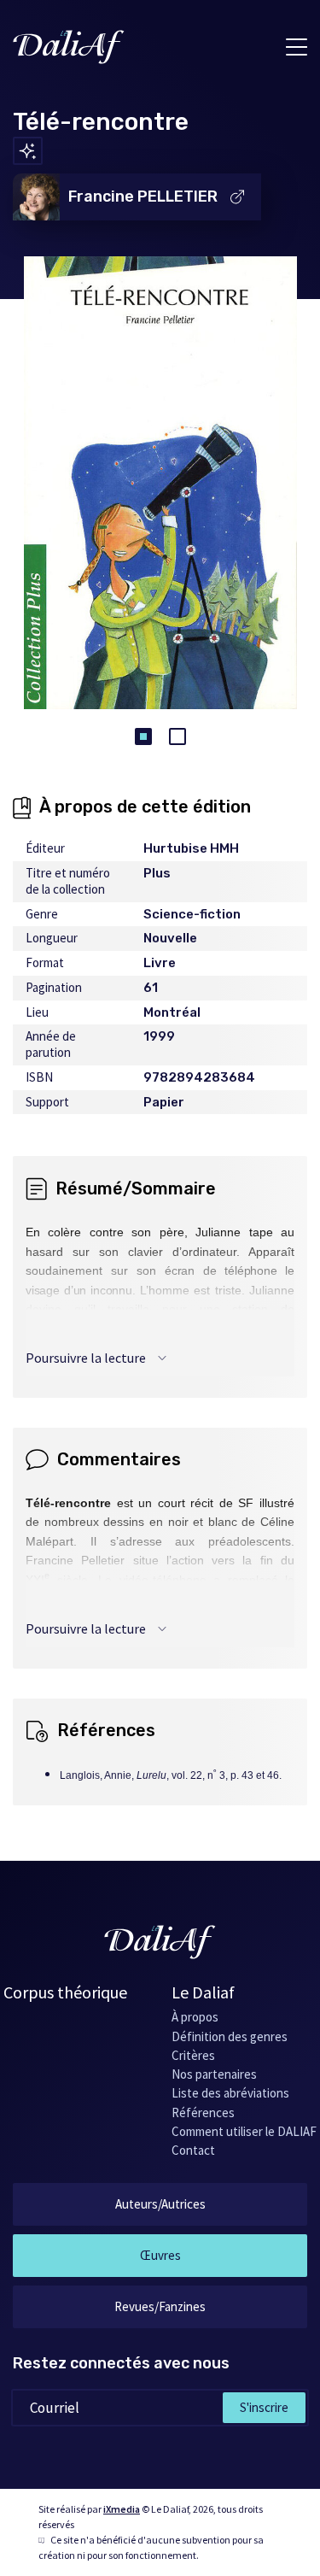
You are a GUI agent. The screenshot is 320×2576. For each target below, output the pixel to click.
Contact (193, 2150)
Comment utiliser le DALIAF (244, 2131)
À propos (195, 2017)
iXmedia (122, 2509)
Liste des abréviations (230, 2093)
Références (203, 2112)
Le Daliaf (203, 1992)
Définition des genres (230, 2036)
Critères (193, 2055)
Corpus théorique (65, 1992)
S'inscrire (264, 2407)
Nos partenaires (214, 2074)
